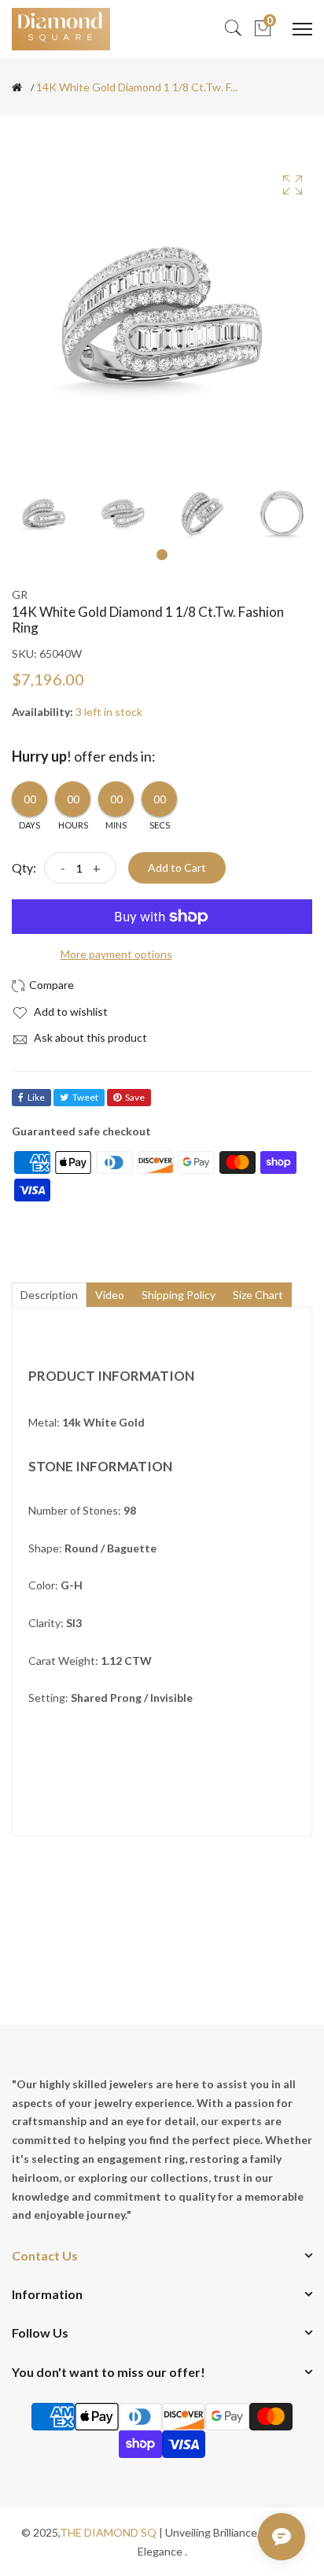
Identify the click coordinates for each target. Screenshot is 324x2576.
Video (110, 1295)
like (36, 1097)
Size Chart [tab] (258, 1295)
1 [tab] (162, 555)
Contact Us (45, 2255)
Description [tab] (49, 1295)
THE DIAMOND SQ (108, 2532)
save (135, 1097)
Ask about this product (89, 1037)
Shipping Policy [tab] (179, 1295)
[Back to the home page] (17, 87)
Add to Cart (177, 867)
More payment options (116, 954)
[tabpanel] (44, 513)
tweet (85, 1097)
